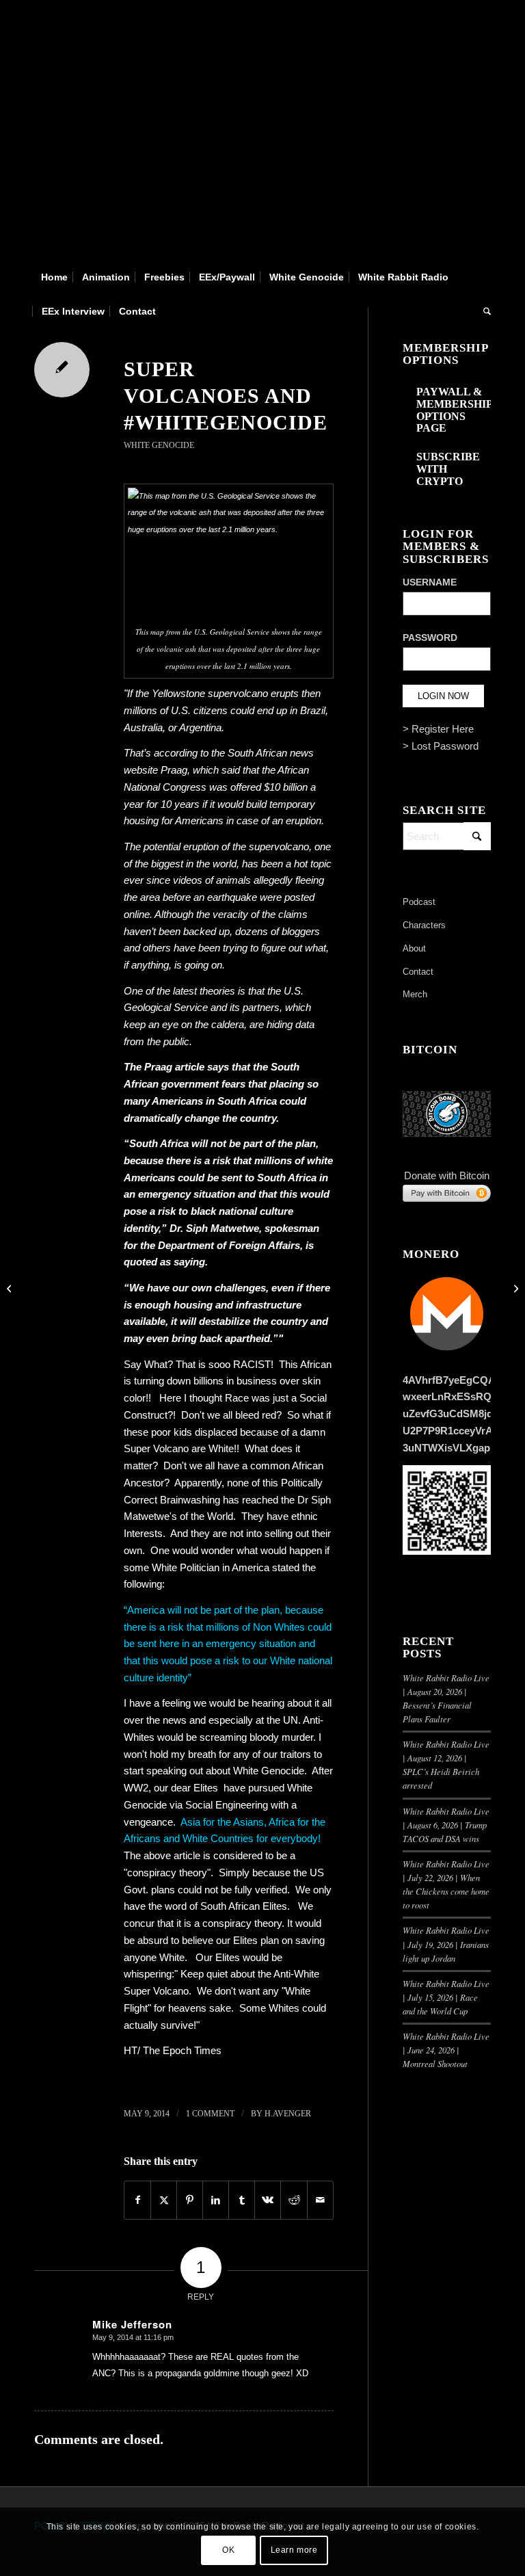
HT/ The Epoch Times (173, 2050)
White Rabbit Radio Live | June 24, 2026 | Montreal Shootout (446, 2050)
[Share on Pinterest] (190, 2200)
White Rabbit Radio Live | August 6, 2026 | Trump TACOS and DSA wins (446, 1825)
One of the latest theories (179, 991)
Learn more (294, 2550)
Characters (424, 925)
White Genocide (159, 445)
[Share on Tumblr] (242, 2200)
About (414, 948)
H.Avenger (288, 2114)
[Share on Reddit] (294, 2200)
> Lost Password (441, 746)
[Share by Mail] (320, 2200)
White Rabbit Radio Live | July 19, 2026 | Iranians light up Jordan (446, 1944)
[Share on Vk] (268, 2200)
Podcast (419, 902)
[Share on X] (164, 2200)
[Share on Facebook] (137, 2200)
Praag (174, 770)
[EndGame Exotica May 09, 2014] (11, 1288)
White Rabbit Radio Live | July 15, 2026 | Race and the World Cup (446, 1997)
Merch (415, 994)
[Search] (484, 311)
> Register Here (438, 729)
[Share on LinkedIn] (216, 2200)
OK (228, 2550)
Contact (418, 972)
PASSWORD (430, 638)
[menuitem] (54, 277)
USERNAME (430, 582)
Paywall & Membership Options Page (454, 410)
